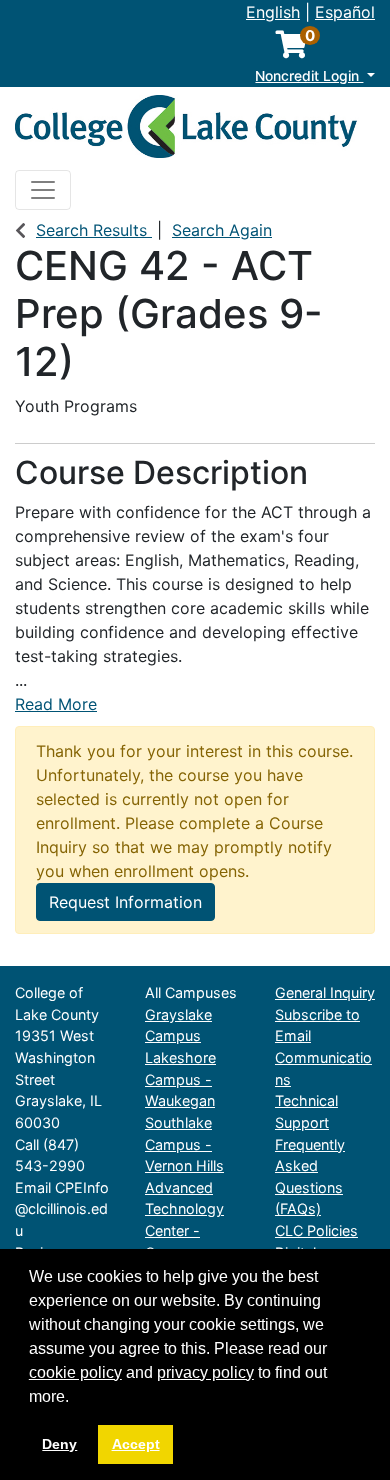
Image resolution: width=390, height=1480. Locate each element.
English (273, 12)
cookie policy (75, 1372)
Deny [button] (59, 1444)
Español (345, 12)
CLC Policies (316, 1230)
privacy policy (205, 1372)
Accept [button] (136, 1444)
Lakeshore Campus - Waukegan (180, 1079)
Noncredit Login (309, 76)
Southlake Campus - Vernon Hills (184, 1144)
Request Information (125, 902)
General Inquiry (325, 992)
